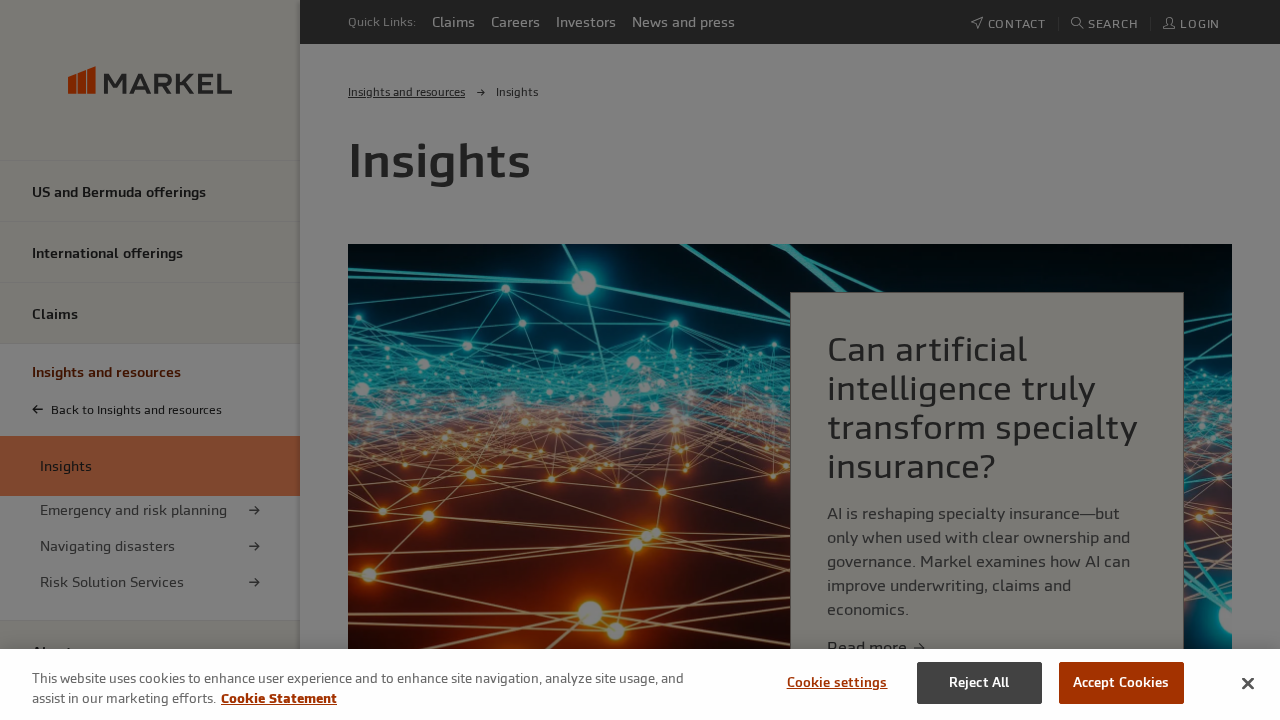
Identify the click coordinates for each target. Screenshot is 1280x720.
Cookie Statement (279, 698)
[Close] (1248, 683)
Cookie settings (837, 682)
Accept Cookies (1121, 682)
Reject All (979, 682)
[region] (640, 684)
